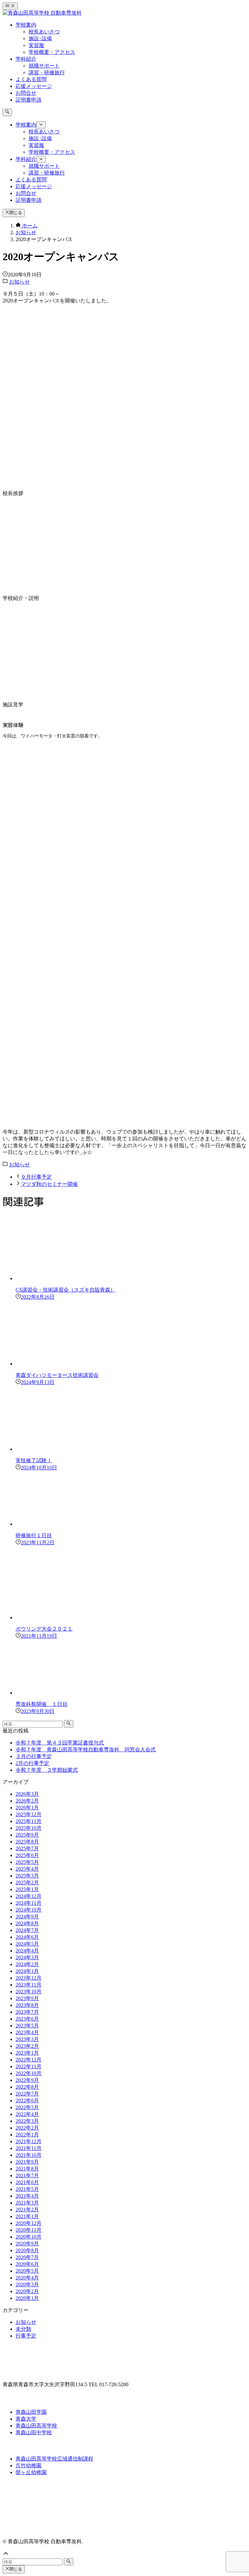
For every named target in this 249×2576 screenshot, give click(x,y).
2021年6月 (27, 2182)
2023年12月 (29, 1978)
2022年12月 (29, 2060)
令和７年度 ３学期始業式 (47, 1770)
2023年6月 (27, 2019)
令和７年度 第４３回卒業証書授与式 (60, 1743)
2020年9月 (27, 2244)
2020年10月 (29, 2237)
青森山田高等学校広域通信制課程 (54, 2459)
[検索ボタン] (7, 112)
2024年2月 (27, 1964)
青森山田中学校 (34, 2432)
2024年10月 (29, 1910)
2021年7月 (27, 2175)
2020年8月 (27, 2250)
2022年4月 (27, 2114)
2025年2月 (27, 1883)
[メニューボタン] (10, 6)
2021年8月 (27, 2169)
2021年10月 (29, 2155)
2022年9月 (27, 2080)
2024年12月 (29, 1896)
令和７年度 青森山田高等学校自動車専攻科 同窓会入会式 (86, 1750)
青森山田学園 (31, 2412)
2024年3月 (27, 1957)
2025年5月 (27, 1862)
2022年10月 (29, 2073)
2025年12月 (29, 1814)
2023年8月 (27, 2005)
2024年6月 (27, 1937)
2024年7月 (27, 1930)
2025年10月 (29, 1828)
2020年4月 (27, 2278)
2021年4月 (27, 2196)
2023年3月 (27, 2039)
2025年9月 (27, 1835)
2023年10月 (29, 1992)
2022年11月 (29, 2066)
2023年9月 (27, 1998)
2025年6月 (27, 1855)
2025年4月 (27, 1869)
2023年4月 (27, 2032)
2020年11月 (29, 2230)
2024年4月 (27, 1951)
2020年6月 (27, 2264)
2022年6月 (27, 2101)
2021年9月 (27, 2162)
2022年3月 (27, 2121)
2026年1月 (27, 1808)
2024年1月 (27, 1971)
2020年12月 (29, 2223)
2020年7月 (27, 2257)
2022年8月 (27, 2087)
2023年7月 (27, 2012)
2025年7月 (27, 1848)
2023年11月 (29, 1985)
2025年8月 (27, 1842)
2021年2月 (27, 2210)
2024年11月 (29, 1903)
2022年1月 (27, 2135)
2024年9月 (27, 1917)
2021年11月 (29, 2148)
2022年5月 (27, 2107)
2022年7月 (27, 2094)
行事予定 (26, 2336)
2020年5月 (27, 2271)
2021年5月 (27, 2189)
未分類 (23, 2329)
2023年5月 (27, 2026)
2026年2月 (27, 1801)
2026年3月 (27, 1794)
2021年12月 (29, 2141)
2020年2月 (27, 2291)
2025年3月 (27, 1876)
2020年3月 (27, 2284)
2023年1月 (27, 2053)
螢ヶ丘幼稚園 (31, 2472)
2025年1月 (27, 1889)
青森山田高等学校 (36, 2426)
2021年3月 (27, 2203)
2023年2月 (27, 2046)
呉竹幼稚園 (29, 2466)
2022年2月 (27, 2128)
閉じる (16, 213)
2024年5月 (27, 1944)
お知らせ (19, 282)
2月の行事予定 (32, 1763)
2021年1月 (27, 2216)
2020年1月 (27, 2298)
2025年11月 (29, 1821)
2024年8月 (27, 1923)
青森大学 (26, 2419)
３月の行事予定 (34, 1756)
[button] (124, 2554)
